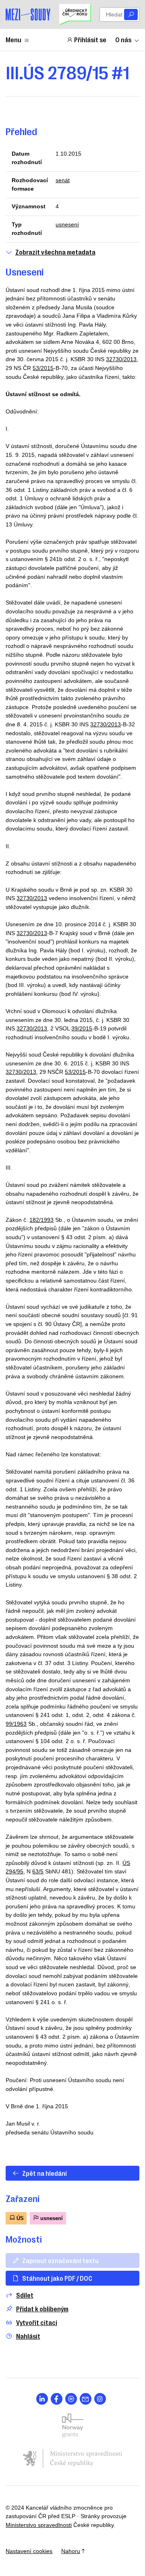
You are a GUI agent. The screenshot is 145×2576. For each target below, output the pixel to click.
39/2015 (82, 1028)
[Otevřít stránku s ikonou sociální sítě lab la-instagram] (100, 2399)
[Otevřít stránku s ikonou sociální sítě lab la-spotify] (71, 2399)
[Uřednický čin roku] (75, 14)
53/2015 (43, 368)
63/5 (38, 1871)
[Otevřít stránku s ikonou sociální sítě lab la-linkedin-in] (42, 2399)
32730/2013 (121, 359)
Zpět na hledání (45, 2173)
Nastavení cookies (29, 2551)
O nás (123, 39)
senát (63, 180)
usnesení (67, 224)
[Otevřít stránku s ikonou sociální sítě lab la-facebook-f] (57, 2399)
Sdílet (25, 2295)
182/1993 (41, 1220)
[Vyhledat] (131, 15)
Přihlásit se (90, 39)
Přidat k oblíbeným (42, 2309)
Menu (13, 39)
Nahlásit (28, 2336)
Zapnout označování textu (60, 2260)
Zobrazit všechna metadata (55, 252)
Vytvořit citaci (37, 2322)
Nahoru (71, 2551)
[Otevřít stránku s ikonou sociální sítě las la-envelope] (86, 2399)
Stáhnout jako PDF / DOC (57, 2278)
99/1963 (16, 1724)
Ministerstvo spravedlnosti (39, 2525)
